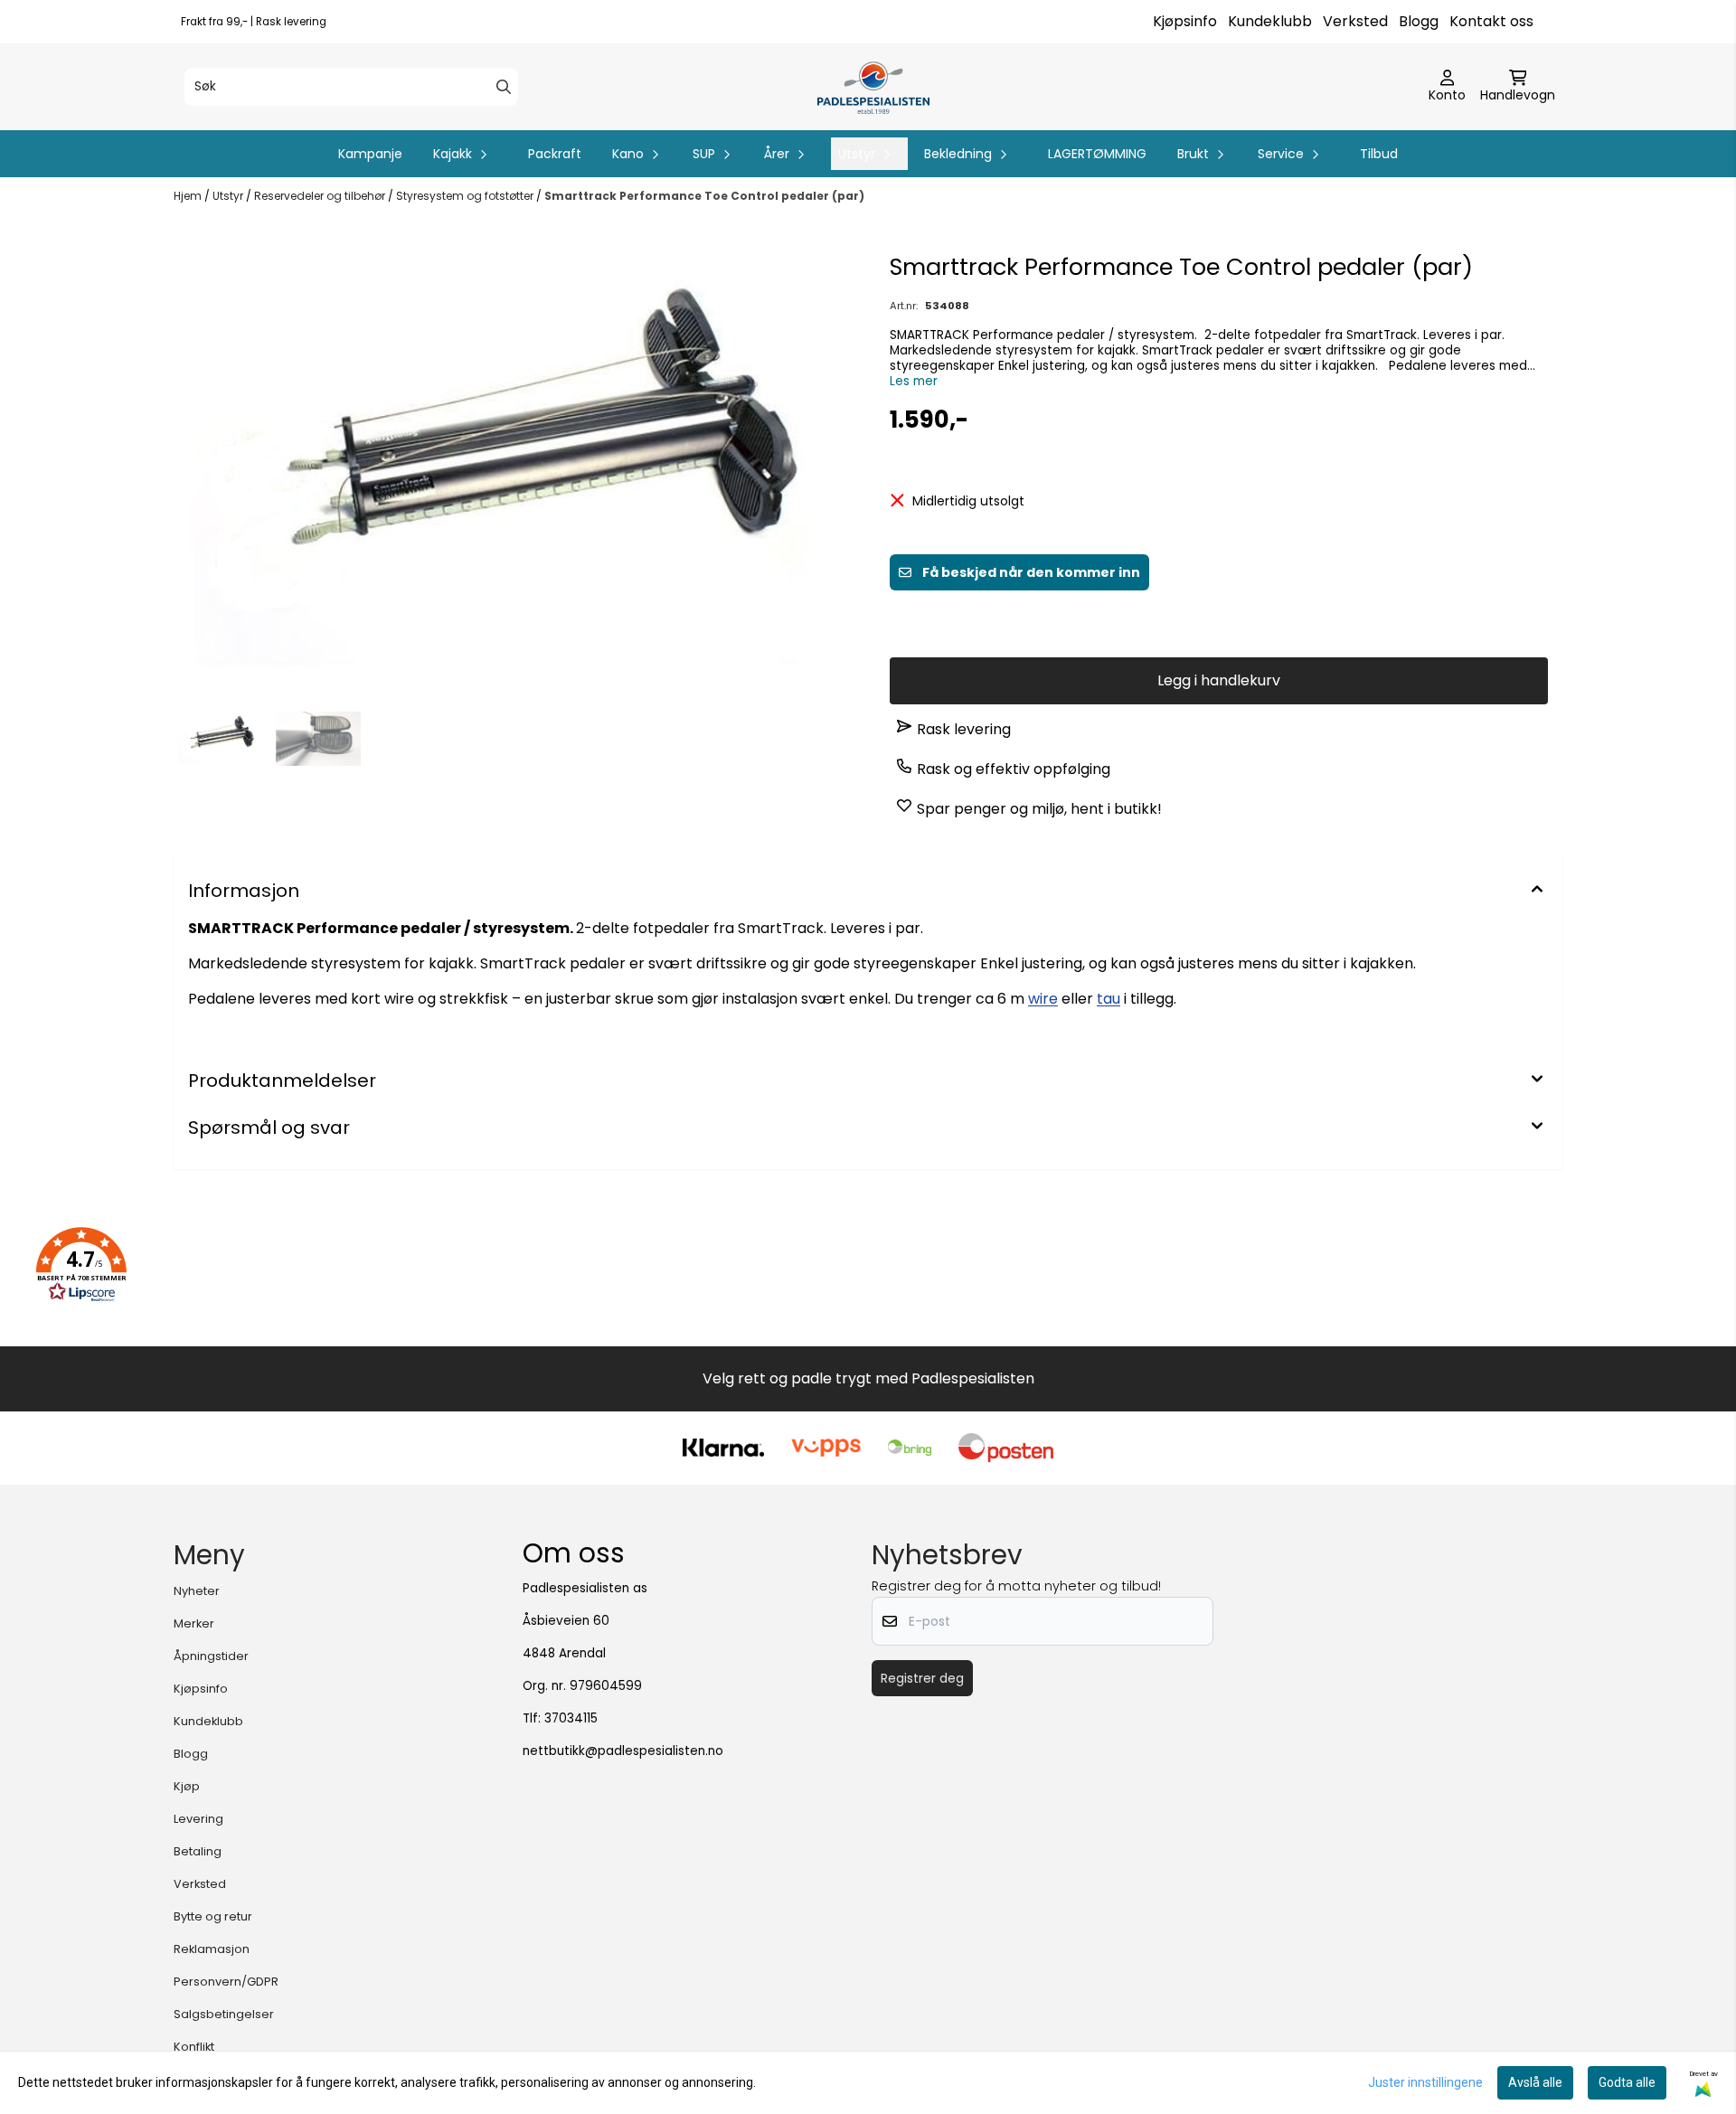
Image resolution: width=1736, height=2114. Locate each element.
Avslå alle (1535, 2082)
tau (1109, 999)
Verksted (1355, 21)
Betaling (198, 1851)
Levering (198, 1819)
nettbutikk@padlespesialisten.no (623, 1751)
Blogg (1419, 21)
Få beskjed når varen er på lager (1234, 620)
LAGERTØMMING (1097, 154)
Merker (194, 1623)
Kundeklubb (1270, 21)
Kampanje (370, 154)
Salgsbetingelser (224, 2014)
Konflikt (194, 2047)
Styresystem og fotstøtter (466, 196)
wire (1043, 999)
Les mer (914, 381)
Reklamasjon (212, 1949)
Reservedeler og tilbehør (321, 196)
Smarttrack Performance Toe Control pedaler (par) (704, 196)
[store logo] (873, 87)
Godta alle (1627, 2082)
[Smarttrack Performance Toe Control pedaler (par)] (517, 470)
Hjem (189, 196)
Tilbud (1379, 154)
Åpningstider (211, 1656)
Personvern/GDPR (226, 1982)
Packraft (555, 154)
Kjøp (187, 1786)
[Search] (504, 87)
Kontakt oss (1491, 21)
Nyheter (197, 1591)
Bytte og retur (213, 1916)
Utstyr (229, 196)
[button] (81, 1265)
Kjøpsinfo (1185, 21)
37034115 (571, 1718)
